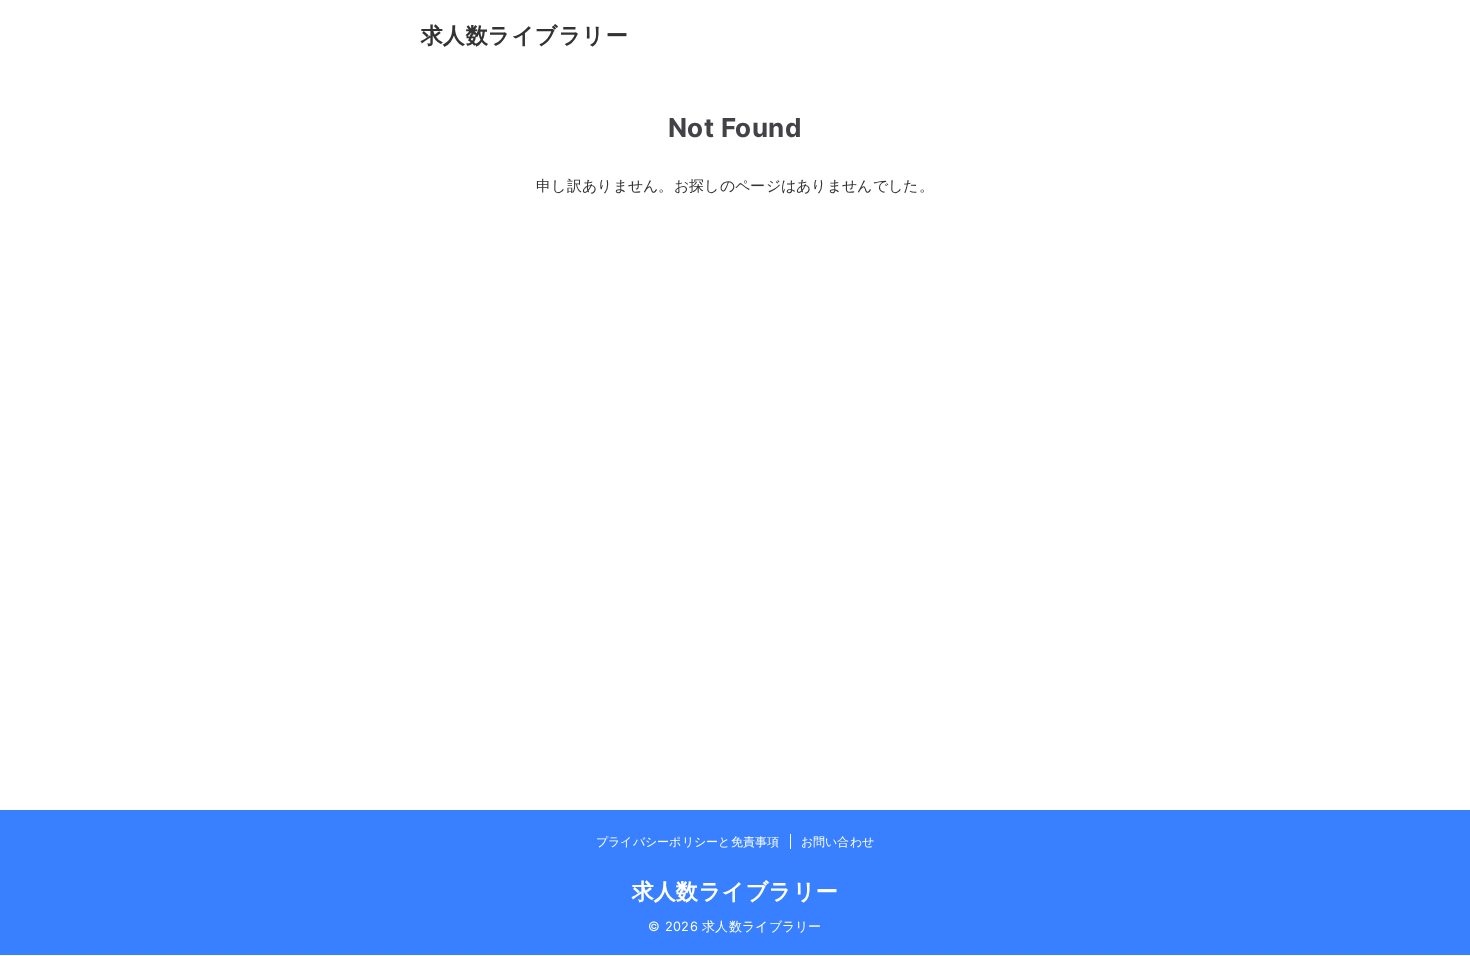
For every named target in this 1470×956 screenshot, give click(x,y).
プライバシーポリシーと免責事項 (688, 841)
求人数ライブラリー (524, 34)
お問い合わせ (837, 841)
